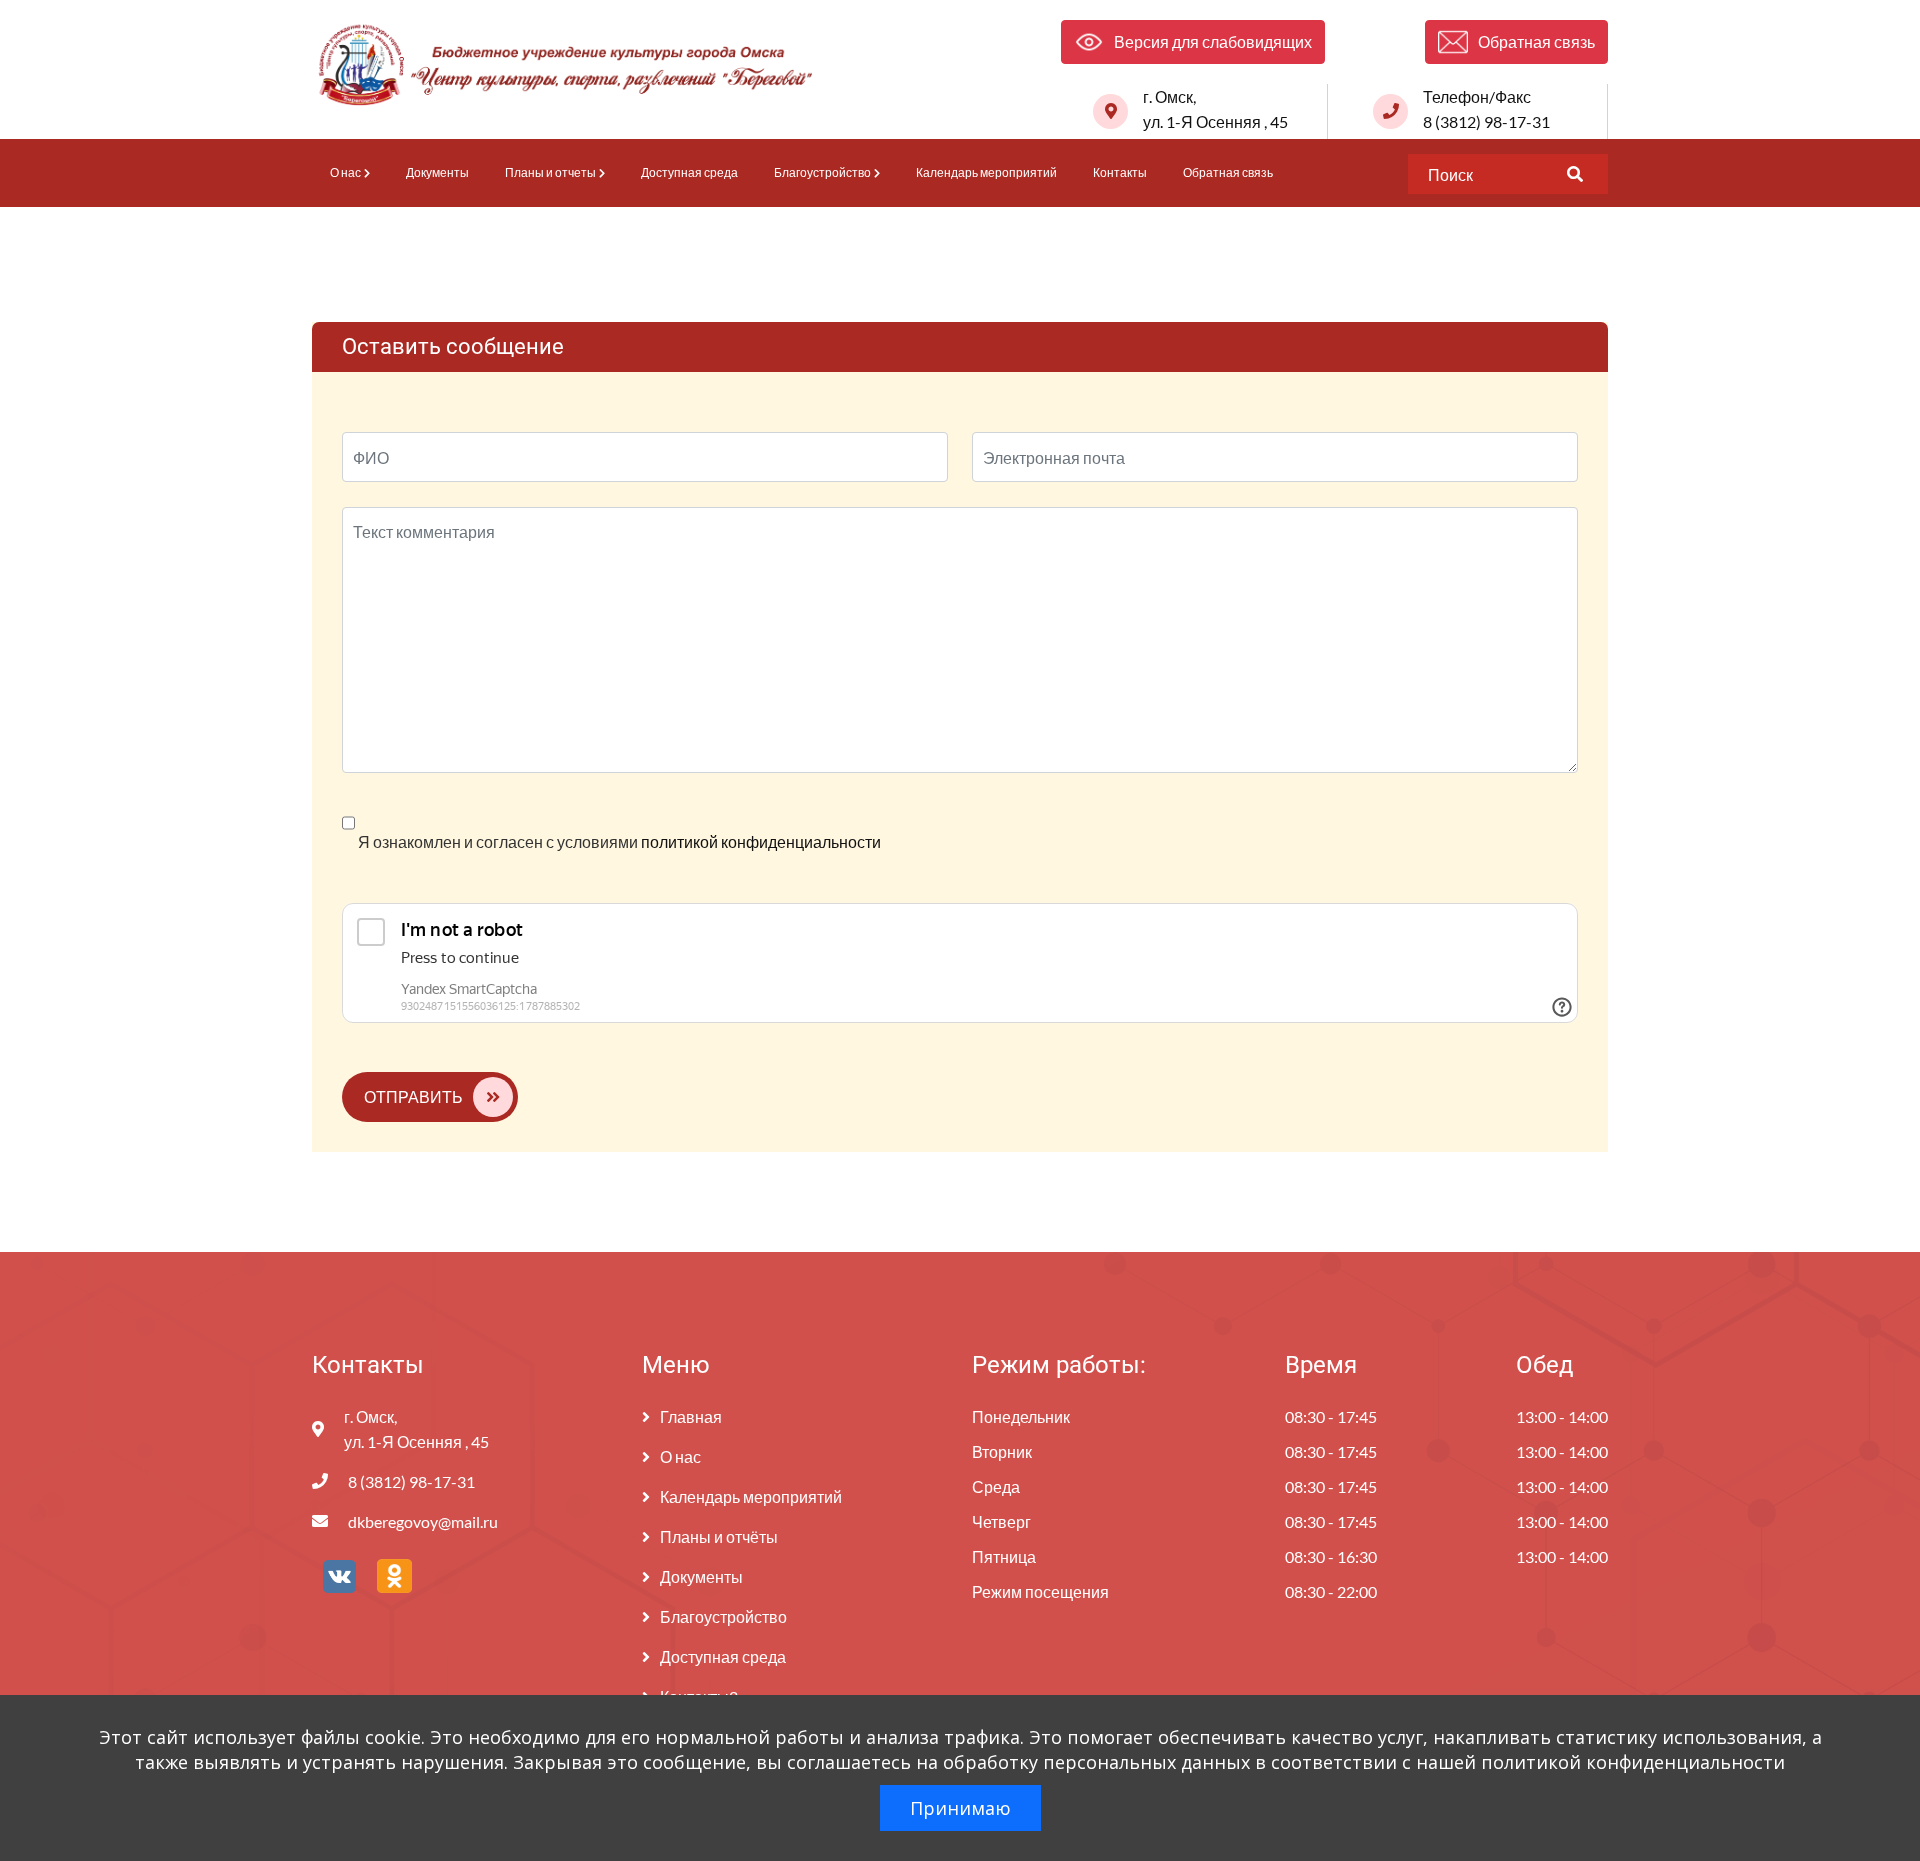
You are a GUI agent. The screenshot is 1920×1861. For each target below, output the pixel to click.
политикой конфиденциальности (761, 841)
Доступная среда (689, 172)
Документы (437, 172)
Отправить (413, 1096)
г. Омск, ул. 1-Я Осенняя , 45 (1215, 109)
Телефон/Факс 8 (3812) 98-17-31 (1486, 109)
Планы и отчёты (719, 1536)
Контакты (1120, 172)
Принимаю (960, 1808)
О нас (345, 172)
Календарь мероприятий (986, 172)
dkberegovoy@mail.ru (423, 1521)
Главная (691, 1416)
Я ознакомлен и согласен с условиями (618, 841)
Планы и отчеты (550, 172)
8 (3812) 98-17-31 (411, 1481)
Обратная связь (1228, 172)
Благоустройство (822, 172)
